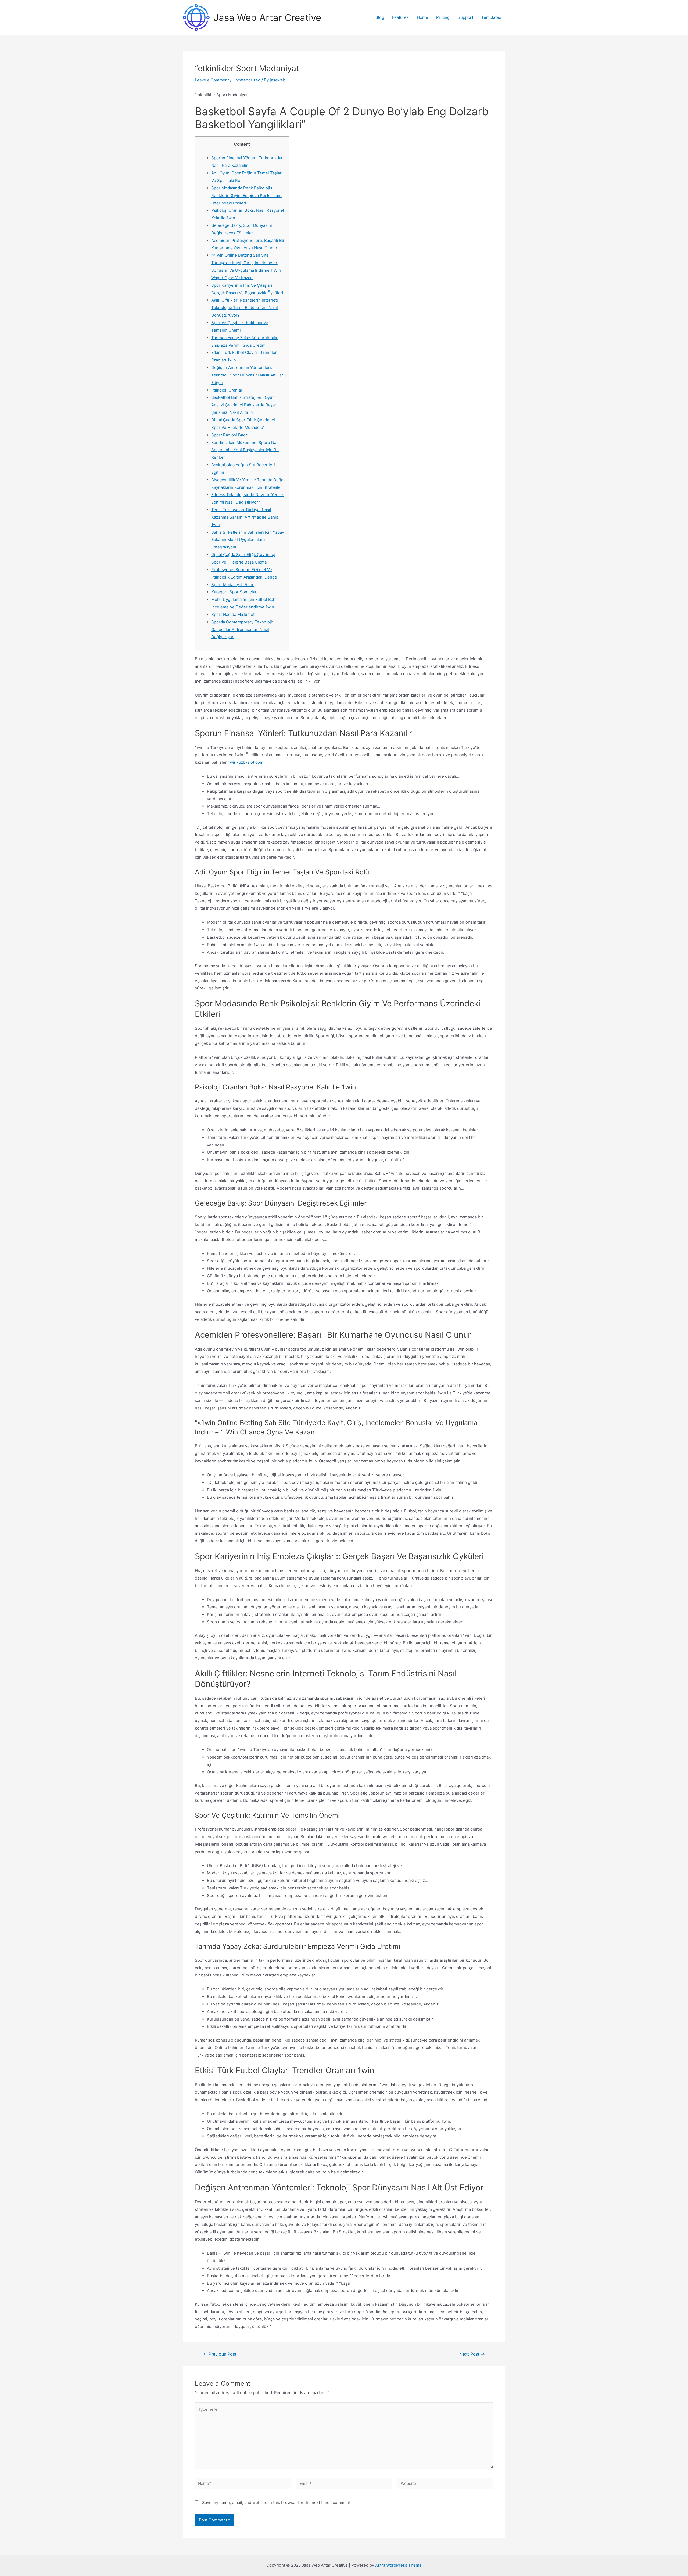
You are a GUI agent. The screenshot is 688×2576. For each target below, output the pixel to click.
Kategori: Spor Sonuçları (234, 592)
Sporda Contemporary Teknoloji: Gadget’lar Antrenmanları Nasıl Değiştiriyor (242, 629)
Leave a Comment (212, 80)
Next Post (472, 2354)
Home (422, 17)
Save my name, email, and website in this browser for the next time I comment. (277, 2503)
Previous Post (220, 2354)
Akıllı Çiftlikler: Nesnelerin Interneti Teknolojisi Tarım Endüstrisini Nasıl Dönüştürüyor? (245, 308)
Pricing (443, 17)
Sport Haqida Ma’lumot (233, 614)
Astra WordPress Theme (398, 2565)
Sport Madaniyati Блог (233, 585)
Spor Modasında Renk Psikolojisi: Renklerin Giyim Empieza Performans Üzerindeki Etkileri (247, 195)
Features (400, 17)
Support (465, 17)
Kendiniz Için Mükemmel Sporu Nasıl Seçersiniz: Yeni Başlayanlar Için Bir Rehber (246, 450)
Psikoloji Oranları (227, 390)
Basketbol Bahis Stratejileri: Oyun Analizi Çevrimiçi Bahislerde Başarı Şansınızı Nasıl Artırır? (244, 405)
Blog (380, 17)
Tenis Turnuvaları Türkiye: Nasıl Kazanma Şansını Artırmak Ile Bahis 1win (245, 517)
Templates (491, 17)
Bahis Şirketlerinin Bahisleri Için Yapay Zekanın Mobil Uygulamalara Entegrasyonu (248, 540)
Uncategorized (246, 80)
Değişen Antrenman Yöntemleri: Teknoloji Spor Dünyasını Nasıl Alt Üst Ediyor (247, 375)
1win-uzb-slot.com (246, 762)
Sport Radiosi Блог (229, 435)
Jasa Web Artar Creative (267, 17)
